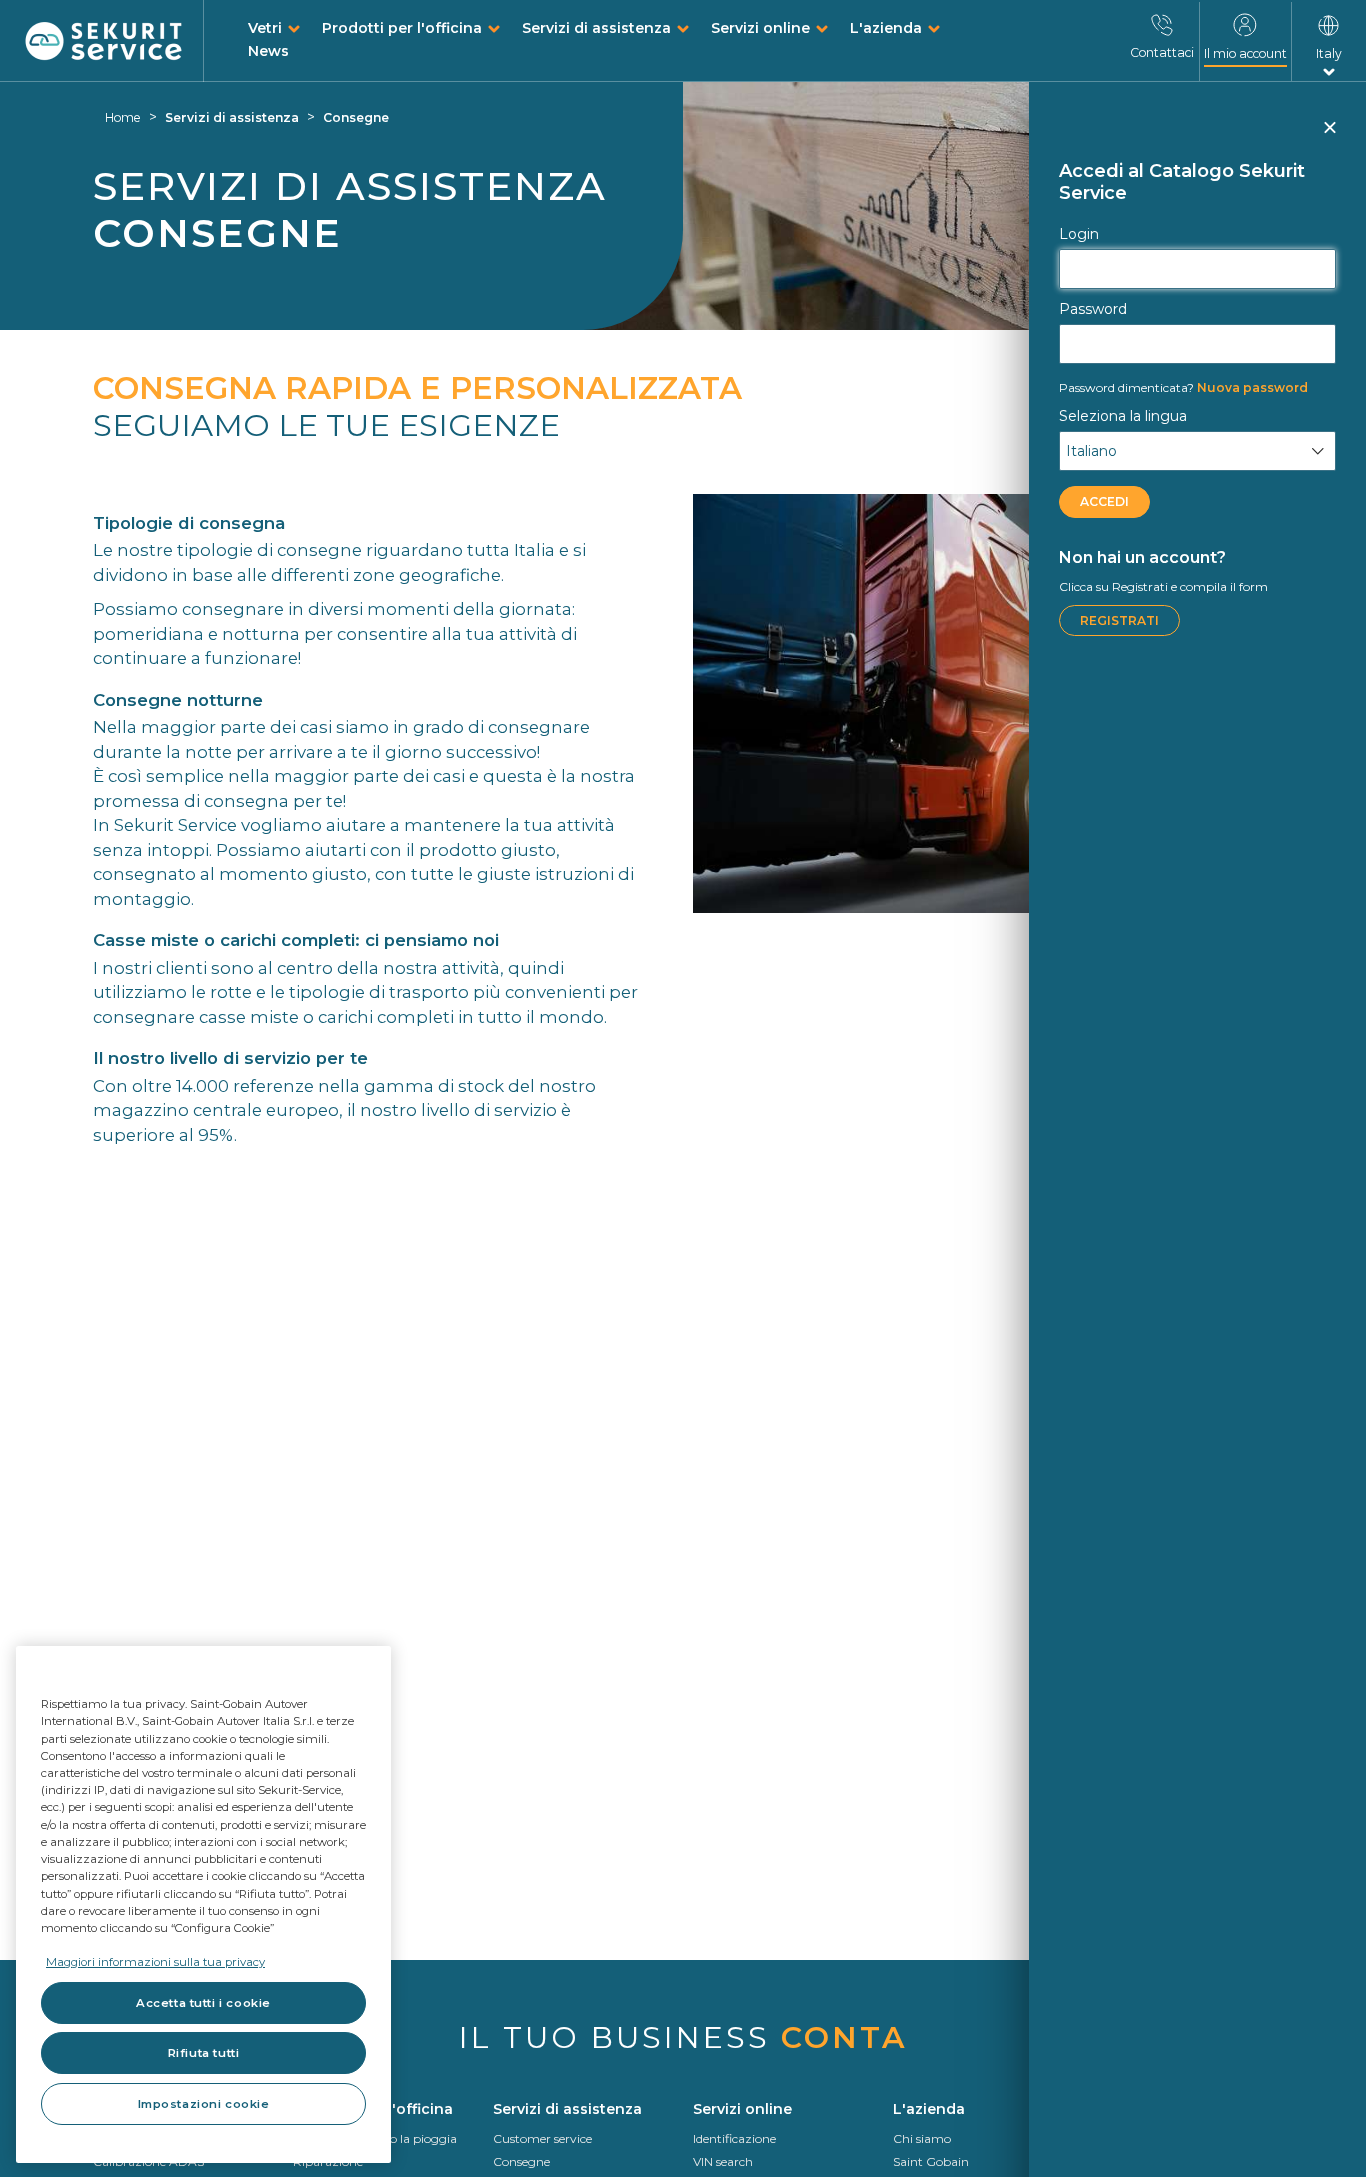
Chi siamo (922, 2138)
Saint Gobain (931, 2161)
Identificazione (734, 2138)
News (268, 51)
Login (1079, 234)
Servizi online (760, 28)
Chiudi (1329, 136)
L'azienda (886, 28)
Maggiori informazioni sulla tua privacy (155, 1962)
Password (1093, 309)
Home (123, 117)
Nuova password (1183, 387)
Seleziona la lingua (1123, 416)
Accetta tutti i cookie (203, 2003)
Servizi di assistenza (596, 28)
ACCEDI (1104, 501)
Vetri (265, 28)
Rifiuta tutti (203, 2053)
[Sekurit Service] (104, 42)
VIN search (723, 2161)
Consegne (356, 117)
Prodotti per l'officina (402, 28)
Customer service (542, 2138)
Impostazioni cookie (204, 2104)
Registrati (1119, 620)
